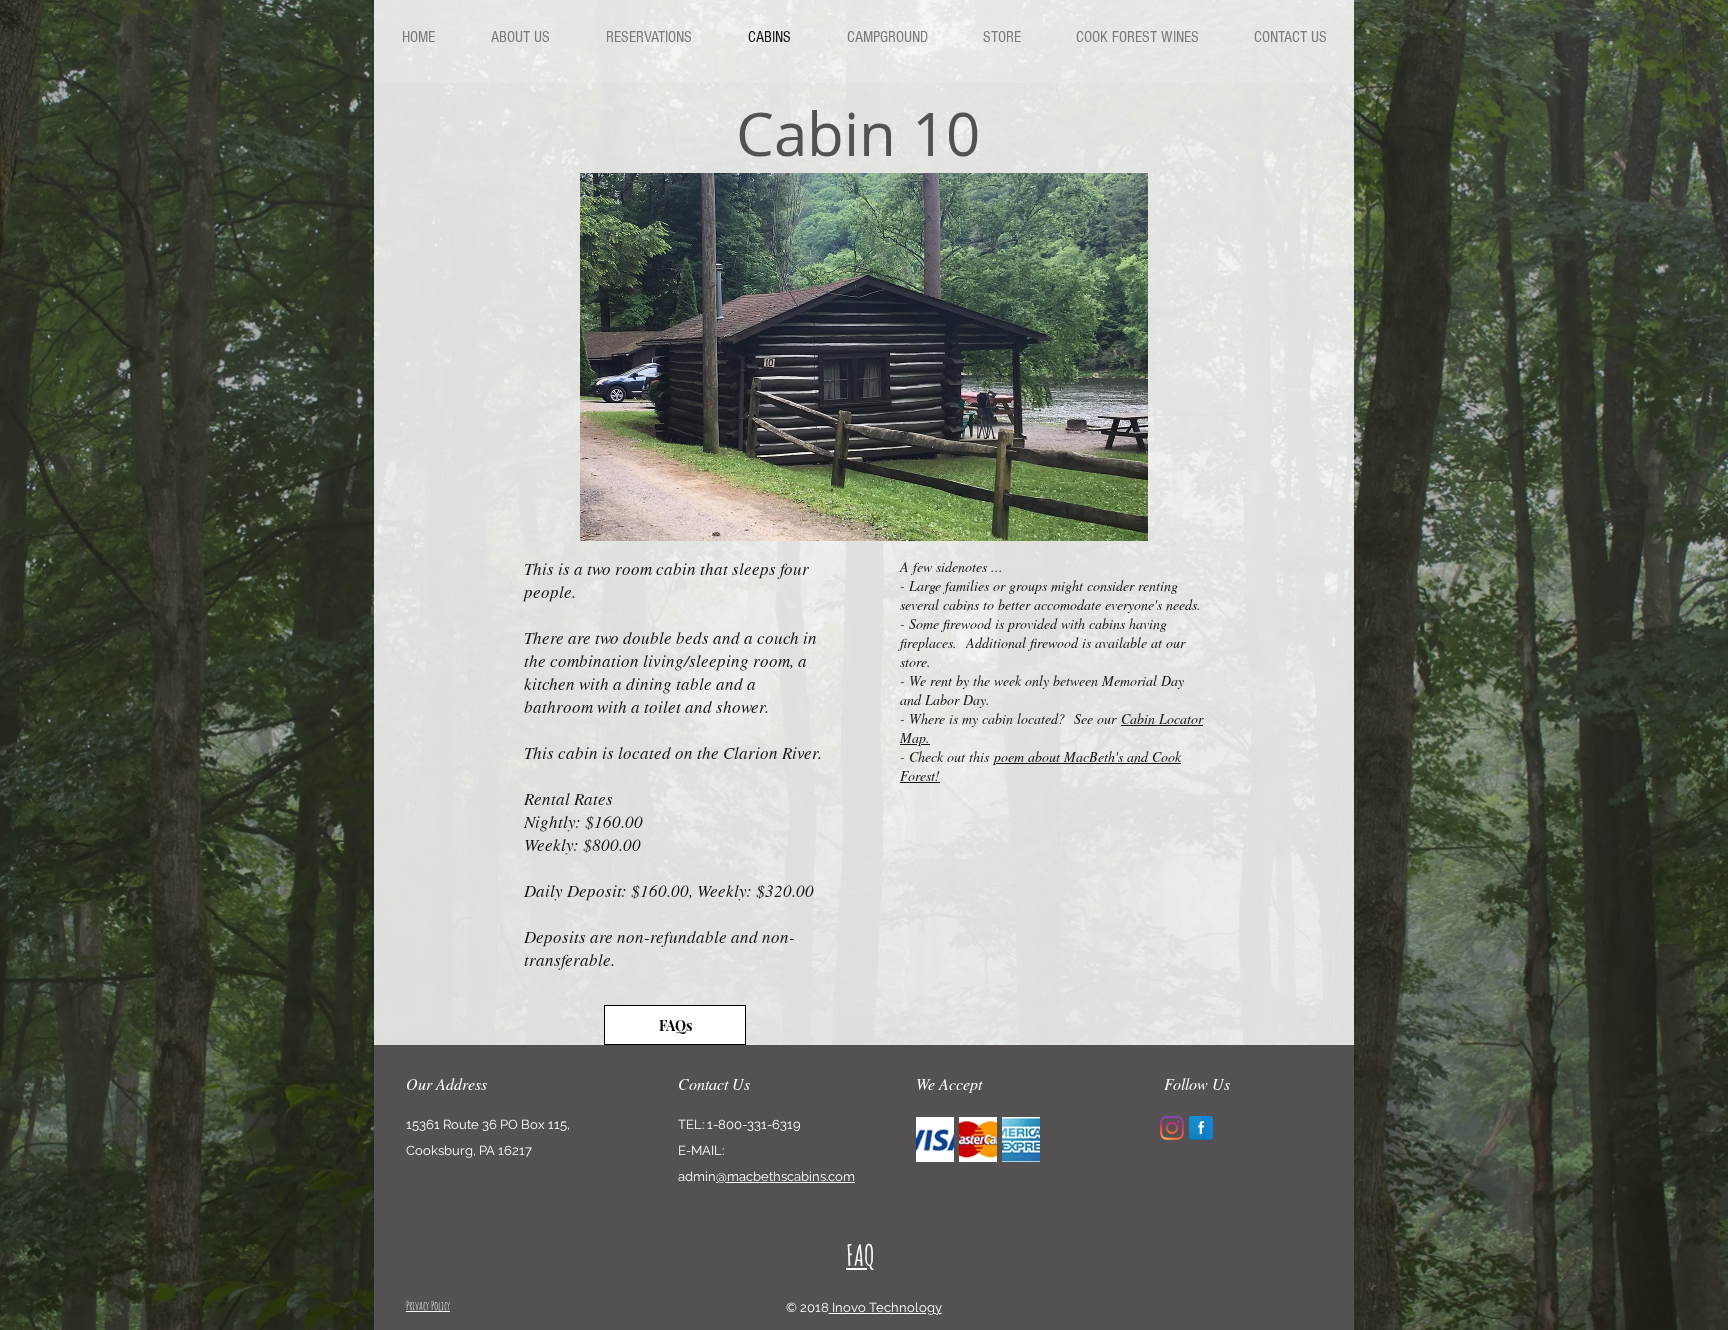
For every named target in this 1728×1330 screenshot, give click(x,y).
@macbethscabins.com (785, 1176)
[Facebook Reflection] (1201, 1128)
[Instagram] (1172, 1128)
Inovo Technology (885, 1307)
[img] (935, 1139)
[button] (864, 357)
